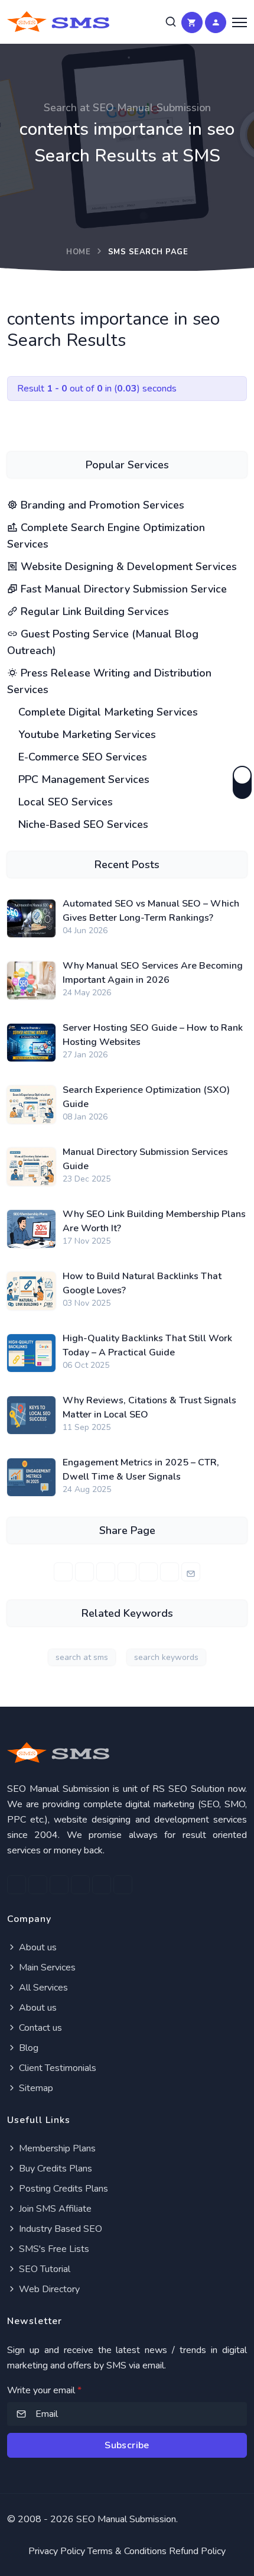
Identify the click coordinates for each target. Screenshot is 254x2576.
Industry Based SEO (59, 2229)
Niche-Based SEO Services (82, 824)
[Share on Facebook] (63, 1572)
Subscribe (127, 2445)
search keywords (166, 1657)
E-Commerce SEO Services (81, 757)
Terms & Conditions (127, 2551)
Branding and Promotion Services (101, 505)
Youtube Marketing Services (86, 734)
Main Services (46, 1967)
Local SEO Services (64, 802)
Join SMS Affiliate (54, 2209)
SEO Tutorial (43, 2269)
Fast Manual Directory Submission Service (122, 589)
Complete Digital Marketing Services (107, 712)
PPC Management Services (82, 779)
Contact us (39, 2028)
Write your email (44, 2390)
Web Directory (48, 2289)
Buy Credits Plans (54, 2169)
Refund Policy (197, 2551)
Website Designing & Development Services (127, 567)
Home (78, 252)
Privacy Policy (57, 2551)
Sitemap (35, 2088)
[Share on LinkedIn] (106, 1572)
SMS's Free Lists (53, 2249)
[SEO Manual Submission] (127, 1753)
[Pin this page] (127, 1572)
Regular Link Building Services (93, 611)
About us (37, 1947)
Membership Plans (56, 2148)
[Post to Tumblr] (148, 1572)
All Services (42, 1988)
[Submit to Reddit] (170, 1572)
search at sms (82, 1657)
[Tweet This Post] (84, 1572)
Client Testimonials (56, 2068)
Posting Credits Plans (62, 2189)
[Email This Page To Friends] (191, 1572)
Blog (27, 2048)
